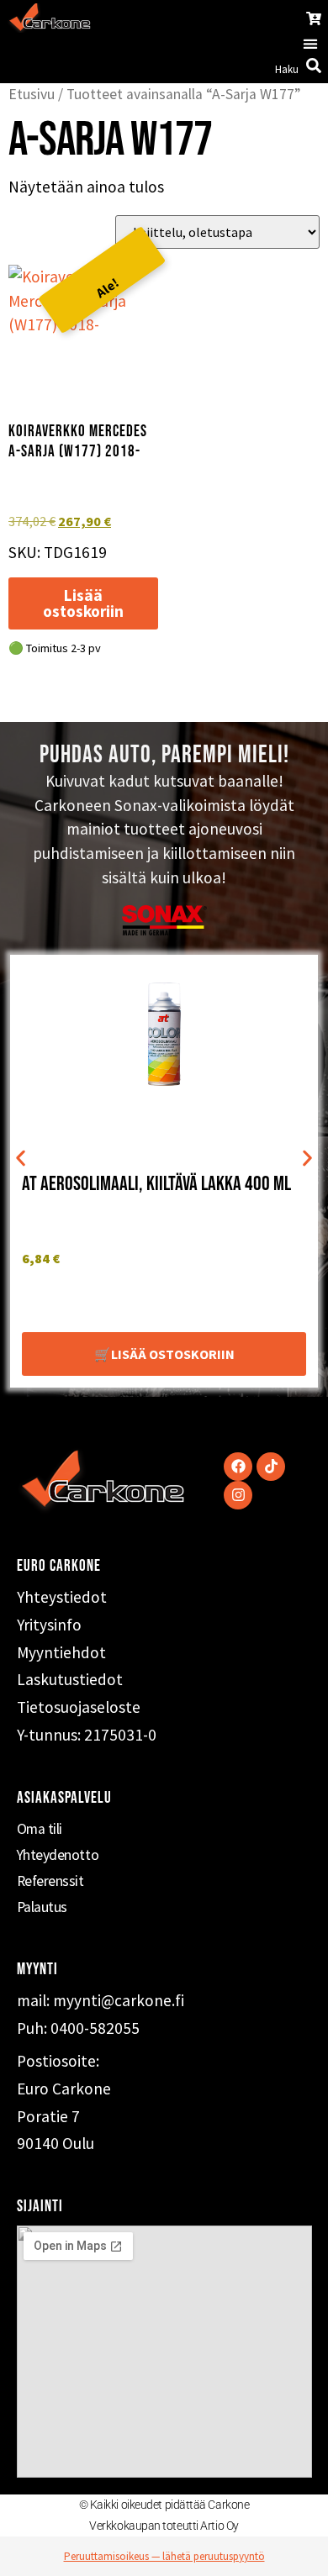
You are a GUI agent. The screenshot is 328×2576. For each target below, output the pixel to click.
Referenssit (50, 1881)
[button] (310, 44)
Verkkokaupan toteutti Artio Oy (164, 2526)
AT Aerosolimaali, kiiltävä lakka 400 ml (156, 1184)
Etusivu (32, 94)
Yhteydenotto (58, 1855)
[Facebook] (238, 1467)
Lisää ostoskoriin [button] (83, 603)
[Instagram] (238, 1495)
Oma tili (40, 1829)
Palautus (42, 1907)
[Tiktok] (271, 1467)
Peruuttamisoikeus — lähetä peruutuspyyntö (164, 2556)
